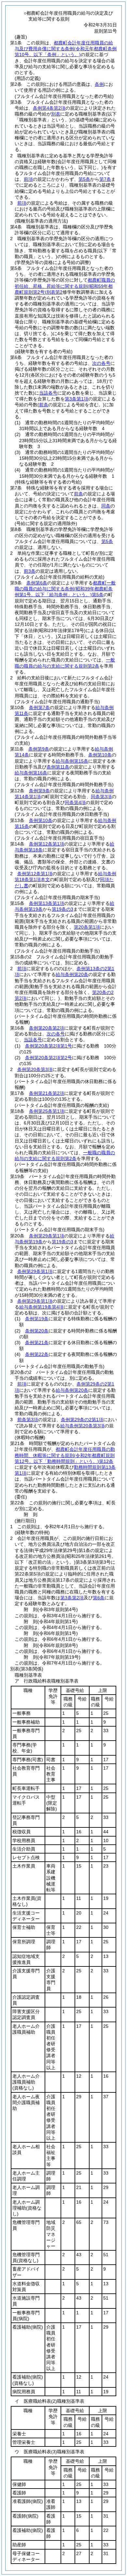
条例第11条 (58, 767)
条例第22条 (37, 1354)
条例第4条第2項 (49, 108)
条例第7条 (39, 707)
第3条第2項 (72, 1598)
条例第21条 (37, 1342)
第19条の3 (63, 909)
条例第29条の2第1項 (82, 1420)
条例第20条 (37, 1331)
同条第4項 (75, 802)
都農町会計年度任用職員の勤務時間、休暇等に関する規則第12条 (65, 1455)
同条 (106, 506)
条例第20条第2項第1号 (49, 1046)
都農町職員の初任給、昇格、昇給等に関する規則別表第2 (65, 286)
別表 (56, 114)
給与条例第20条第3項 (82, 1426)
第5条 (84, 179)
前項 (28, 179)
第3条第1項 (77, 399)
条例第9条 (39, 749)
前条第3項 (28, 1420)
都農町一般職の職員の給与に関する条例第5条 (65, 589)
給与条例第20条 (72, 974)
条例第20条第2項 (47, 1028)
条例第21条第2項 (47, 1093)
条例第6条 (37, 583)
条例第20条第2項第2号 (49, 1058)
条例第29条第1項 (47, 1236)
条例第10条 (100, 755)
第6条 (99, 1598)
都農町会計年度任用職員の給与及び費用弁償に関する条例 (66, 49)
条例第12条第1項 (47, 844)
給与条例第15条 (72, 761)
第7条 (105, 179)
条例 (99, 84)
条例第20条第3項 (35, 1069)
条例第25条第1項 (47, 1111)
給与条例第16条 (31, 773)
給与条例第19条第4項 (41, 1307)
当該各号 (48, 393)
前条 (78, 494)
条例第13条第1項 (47, 903)
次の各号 (101, 363)
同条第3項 (101, 797)
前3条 (30, 571)
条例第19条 (37, 1319)
